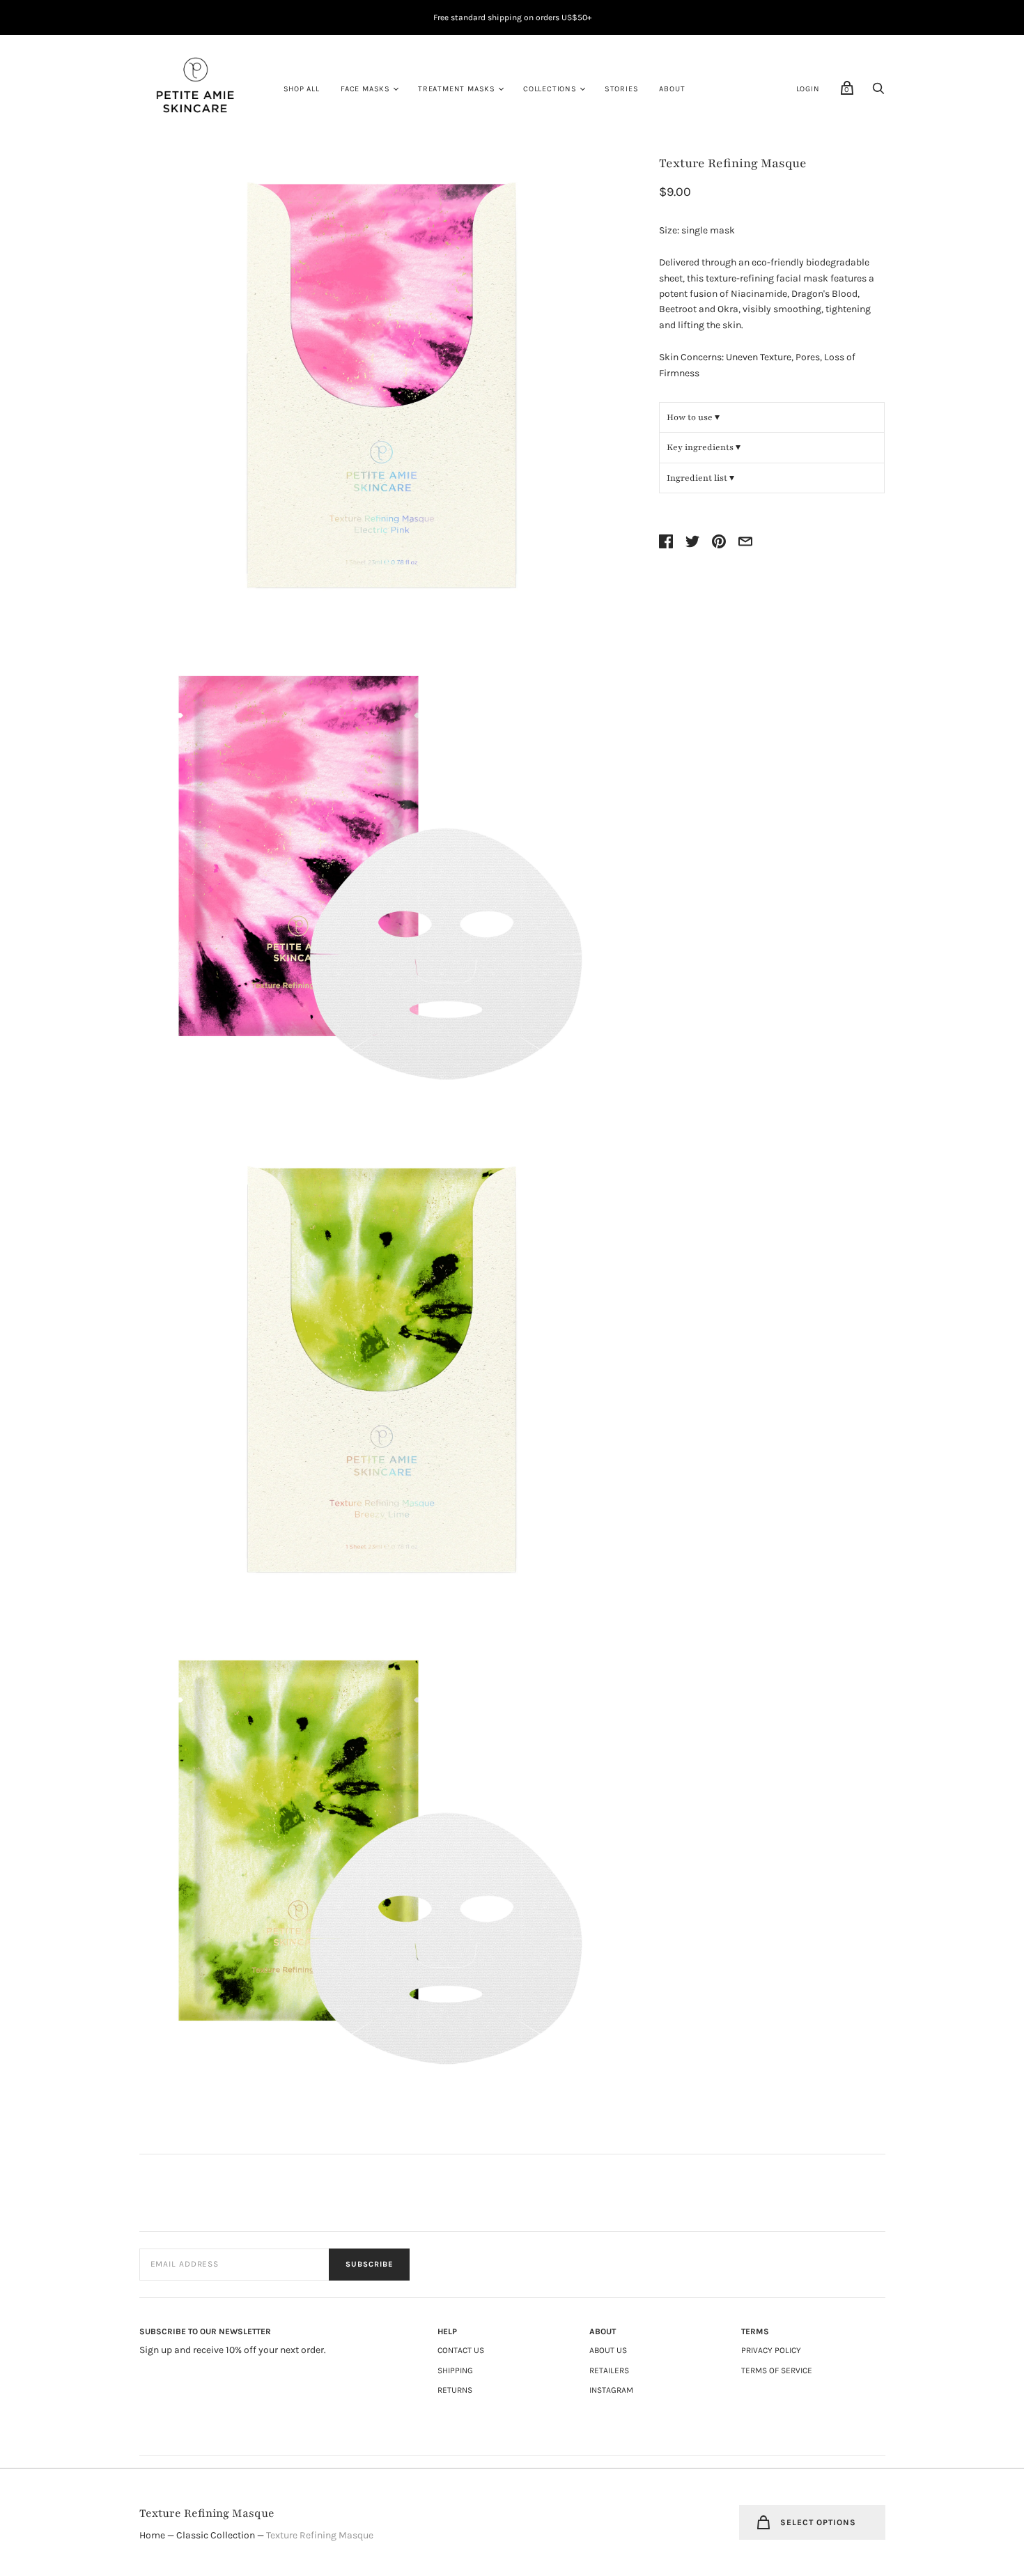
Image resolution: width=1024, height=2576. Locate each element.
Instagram (611, 2390)
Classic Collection (216, 2535)
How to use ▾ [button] (693, 417)
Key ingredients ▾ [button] (704, 447)
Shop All (302, 89)
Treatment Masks (457, 89)
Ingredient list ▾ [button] (700, 478)
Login (808, 89)
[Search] (878, 92)
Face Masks (365, 89)
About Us (608, 2350)
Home (152, 2535)
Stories (622, 89)
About (672, 89)
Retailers (609, 2370)
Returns (455, 2390)
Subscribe (369, 2264)
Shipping (455, 2370)
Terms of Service (777, 2370)
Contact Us (461, 2350)
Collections (550, 89)
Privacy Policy (771, 2350)
